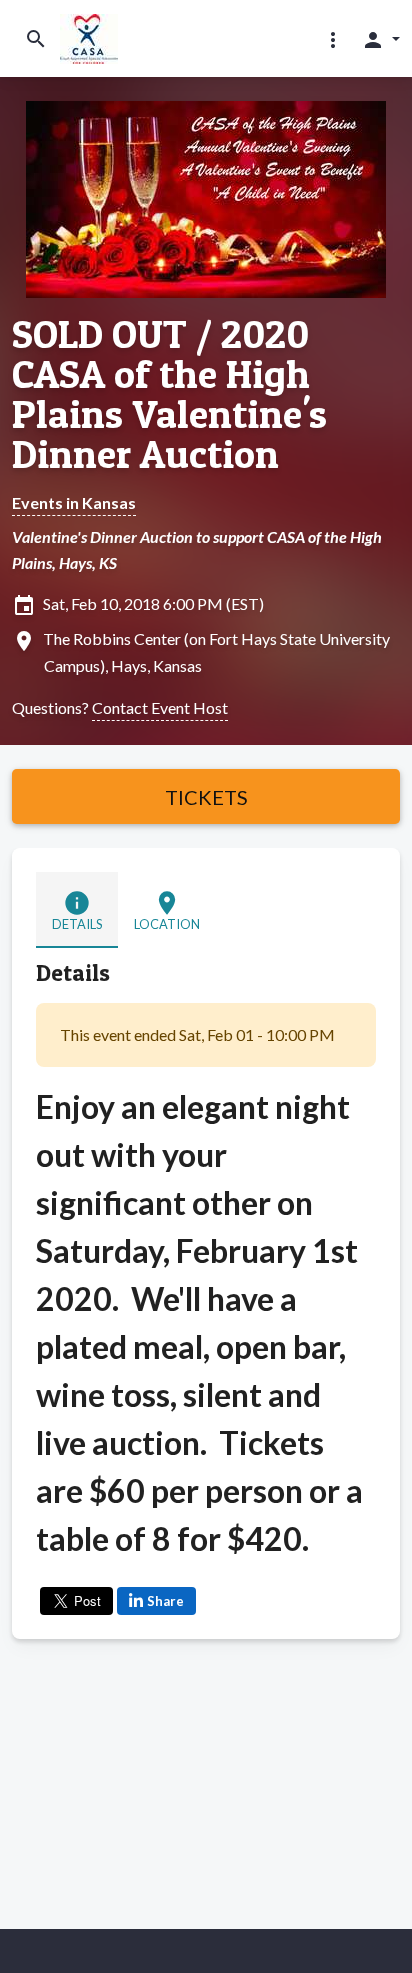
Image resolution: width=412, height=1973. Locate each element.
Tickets (206, 797)
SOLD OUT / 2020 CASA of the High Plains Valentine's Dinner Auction (169, 394)
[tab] (77, 910)
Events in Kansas (74, 502)
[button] (333, 39)
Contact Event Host (160, 707)
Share (165, 1601)
